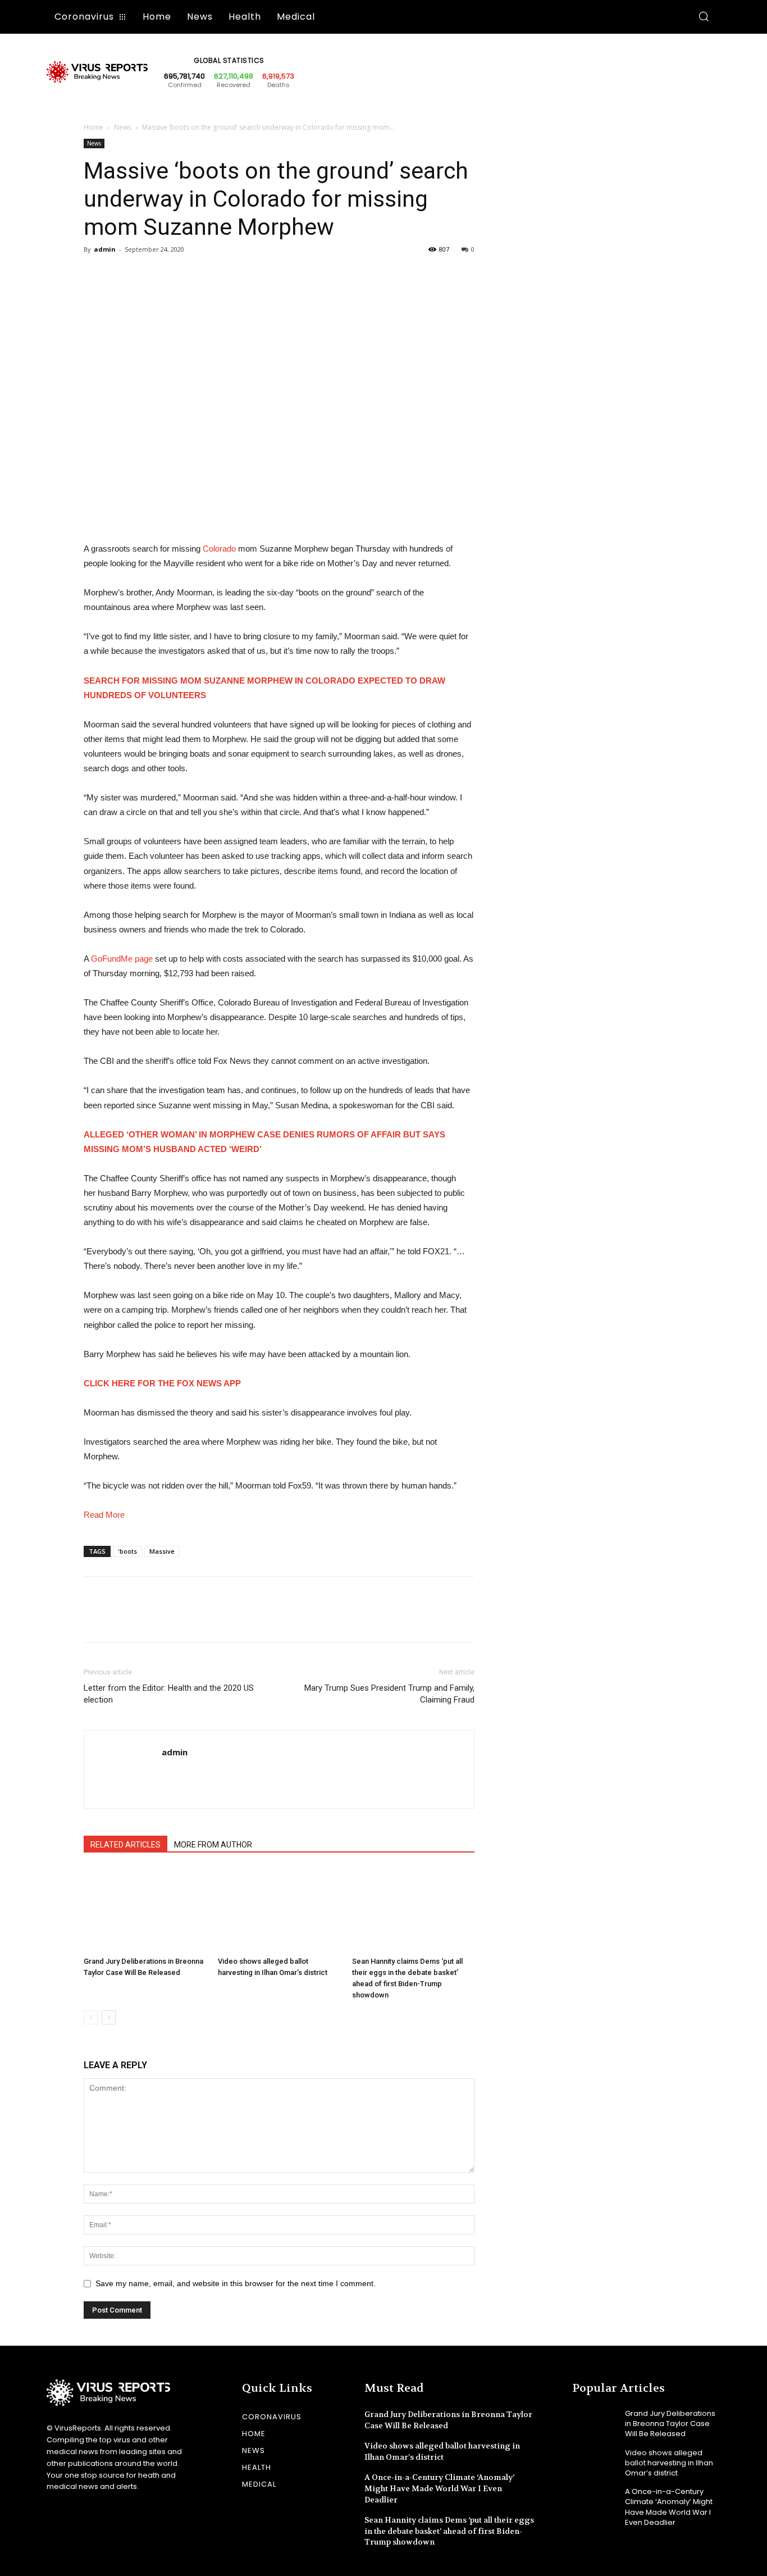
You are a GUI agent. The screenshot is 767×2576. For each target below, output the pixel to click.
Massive (162, 1551)
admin (105, 249)
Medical (259, 2484)
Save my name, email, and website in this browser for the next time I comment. (236, 2283)
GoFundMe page (122, 959)
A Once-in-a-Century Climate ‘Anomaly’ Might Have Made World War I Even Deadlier (439, 2488)
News (123, 127)
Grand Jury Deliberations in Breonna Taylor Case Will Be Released (670, 2423)
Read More (104, 1515)
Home (93, 127)
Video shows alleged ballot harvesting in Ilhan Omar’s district (442, 2451)
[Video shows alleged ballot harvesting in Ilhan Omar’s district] (279, 1910)
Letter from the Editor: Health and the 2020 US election (169, 1694)
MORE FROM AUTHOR (213, 1845)
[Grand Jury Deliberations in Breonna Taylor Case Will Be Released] (145, 1910)
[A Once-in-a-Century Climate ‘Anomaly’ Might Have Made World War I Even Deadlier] (594, 2501)
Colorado (219, 549)
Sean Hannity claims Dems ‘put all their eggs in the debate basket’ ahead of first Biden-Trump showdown (449, 2531)
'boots (127, 1551)
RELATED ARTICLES (125, 1845)
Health (257, 2467)
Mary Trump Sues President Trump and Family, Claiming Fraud (389, 1694)
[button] (704, 17)
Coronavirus (272, 2417)
